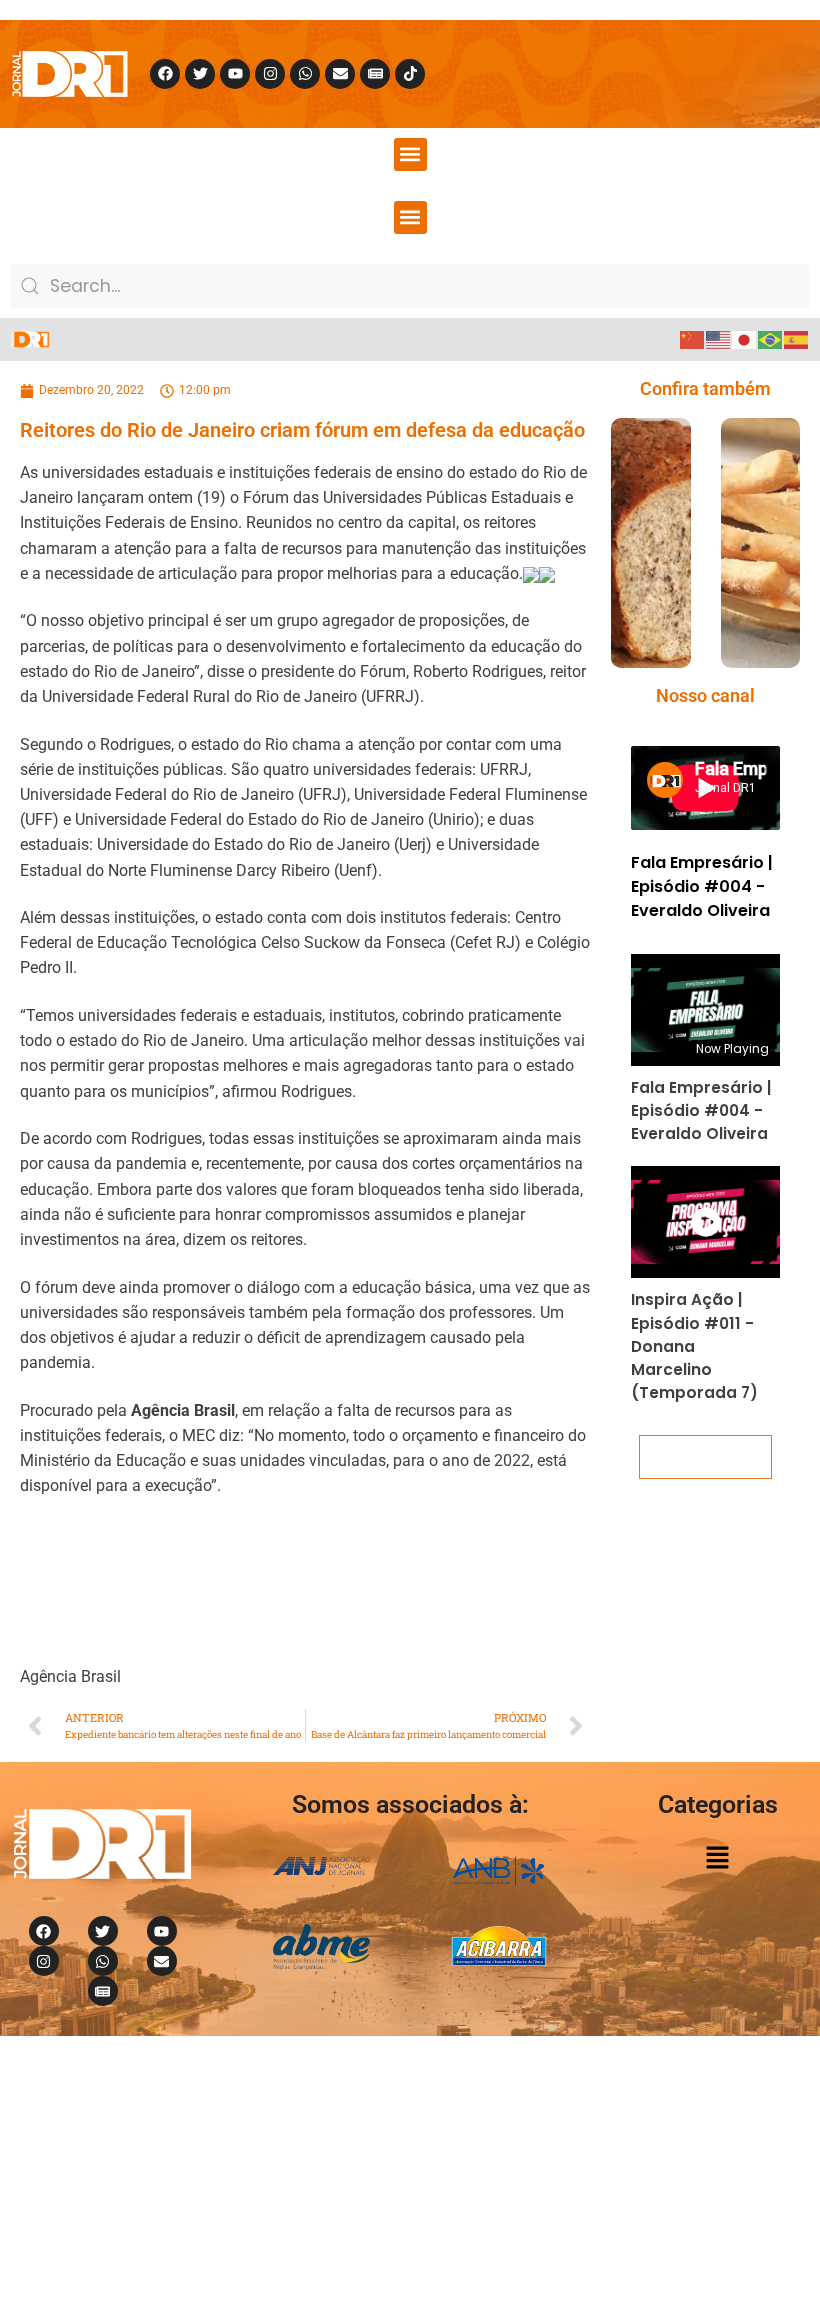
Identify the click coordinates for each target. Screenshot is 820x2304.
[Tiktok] (410, 74)
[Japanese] (745, 339)
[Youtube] (235, 74)
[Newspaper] (375, 74)
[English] (719, 339)
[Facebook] (165, 74)
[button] (410, 154)
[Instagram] (270, 74)
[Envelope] (340, 74)
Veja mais (706, 1456)
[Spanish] (797, 339)
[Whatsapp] (305, 74)
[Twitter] (200, 74)
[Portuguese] (771, 339)
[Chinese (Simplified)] (693, 339)
